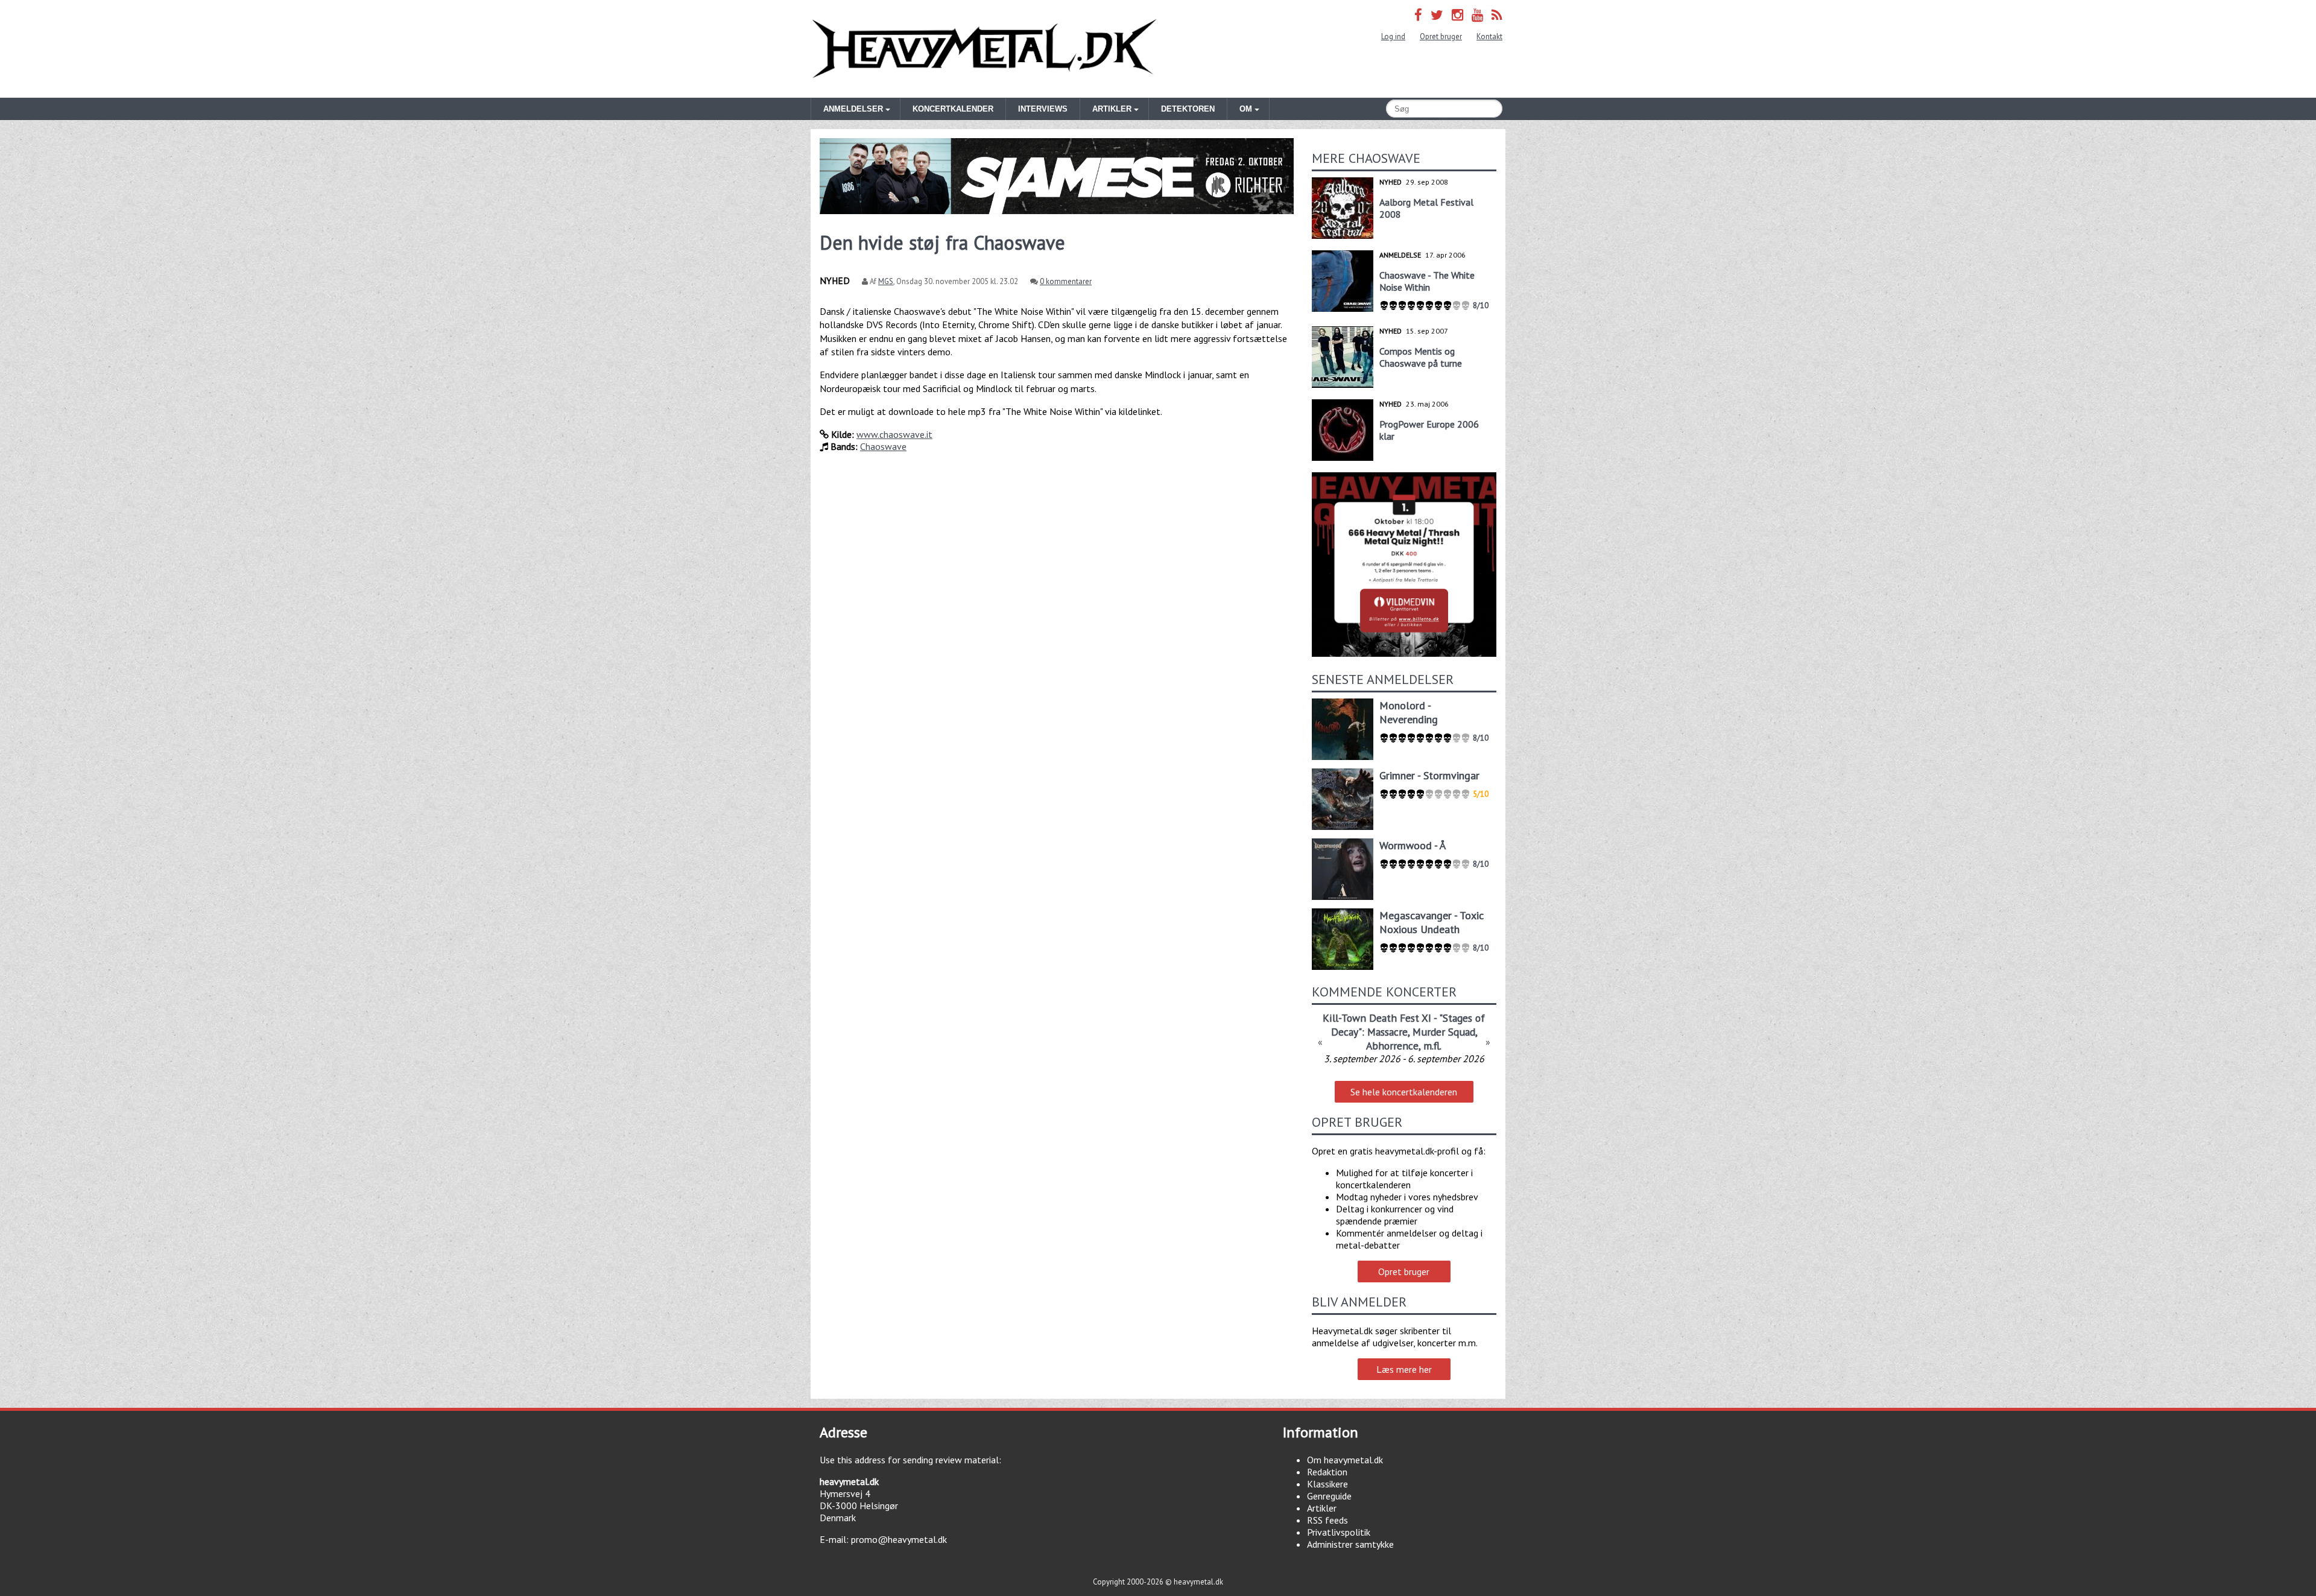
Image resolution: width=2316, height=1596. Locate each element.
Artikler (1322, 1508)
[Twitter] (1437, 15)
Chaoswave (883, 446)
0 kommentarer (1066, 281)
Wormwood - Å (1413, 845)
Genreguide (1329, 1496)
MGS (886, 281)
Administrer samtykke (1350, 1544)
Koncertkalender (953, 109)
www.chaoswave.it (894, 434)
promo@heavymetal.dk (899, 1539)
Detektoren (1188, 109)
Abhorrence (1392, 1046)
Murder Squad (1444, 1032)
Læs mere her (1404, 1369)
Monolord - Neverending (1409, 712)
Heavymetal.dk (984, 49)
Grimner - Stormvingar (1429, 775)
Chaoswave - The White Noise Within (1427, 281)
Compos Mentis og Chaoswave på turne (1421, 357)
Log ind (1393, 36)
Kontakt (1489, 36)
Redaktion (1327, 1472)
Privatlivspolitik (1339, 1532)
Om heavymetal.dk (1345, 1460)
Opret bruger (1441, 36)
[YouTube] (1477, 15)
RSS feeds (1327, 1520)
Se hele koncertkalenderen (1404, 1092)
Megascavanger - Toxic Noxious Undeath (1432, 922)
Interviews (1043, 109)
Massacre (1387, 1032)
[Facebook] (1418, 15)
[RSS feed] (1497, 15)
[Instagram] (1457, 15)
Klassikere (1327, 1484)
